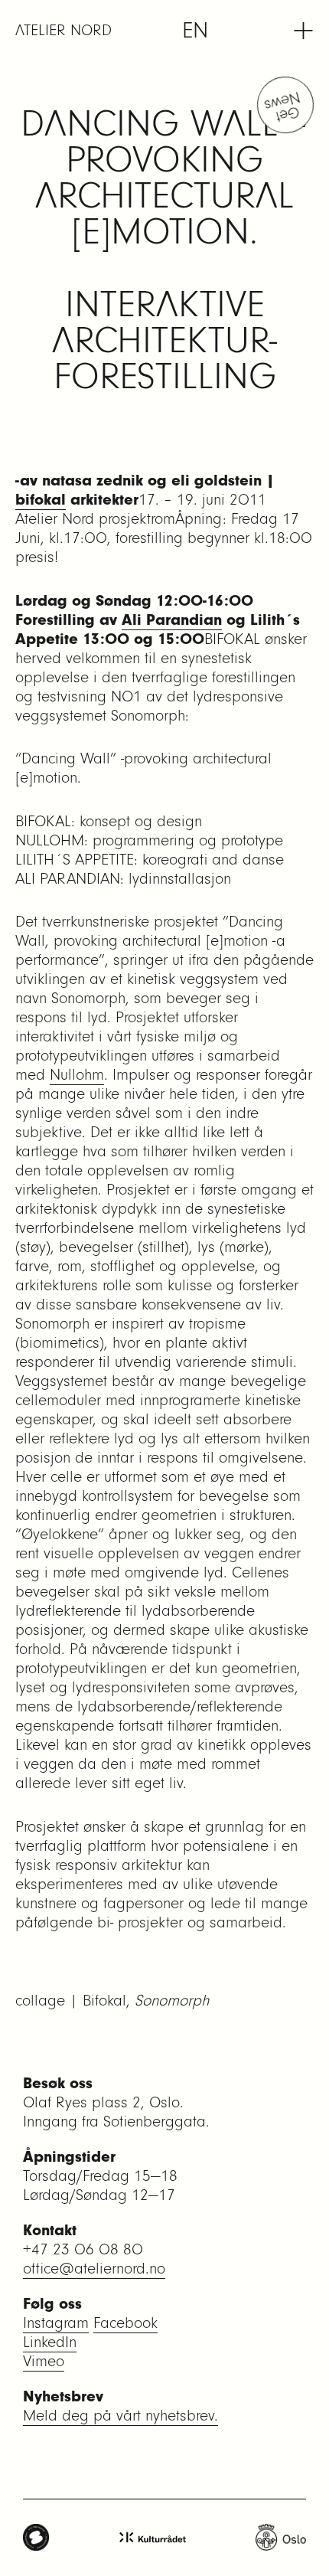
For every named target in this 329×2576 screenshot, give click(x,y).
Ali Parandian (172, 620)
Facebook (125, 2323)
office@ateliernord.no (94, 2269)
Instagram (56, 2323)
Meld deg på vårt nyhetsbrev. (121, 2416)
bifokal (41, 500)
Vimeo (44, 2361)
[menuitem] (195, 31)
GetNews (283, 107)
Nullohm (77, 1075)
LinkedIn (50, 2342)
